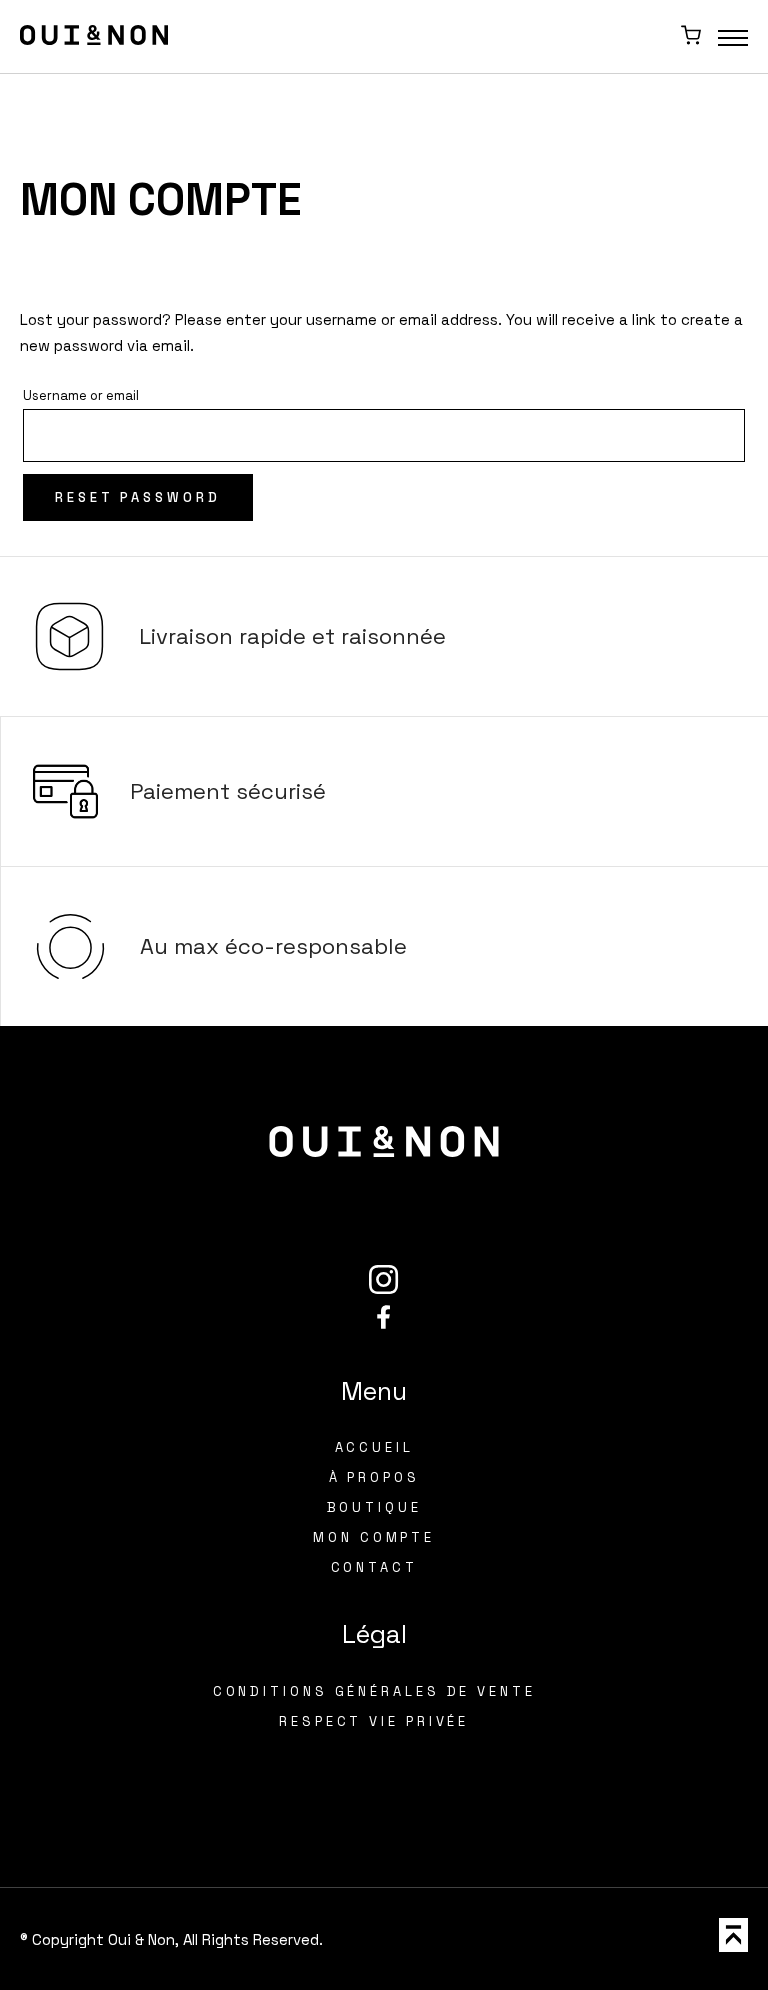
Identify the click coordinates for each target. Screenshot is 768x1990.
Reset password (138, 497)
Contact (374, 1567)
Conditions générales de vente (374, 1691)
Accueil (374, 1447)
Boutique (374, 1507)
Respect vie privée (374, 1721)
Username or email (81, 395)
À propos (374, 1477)
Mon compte (374, 1537)
